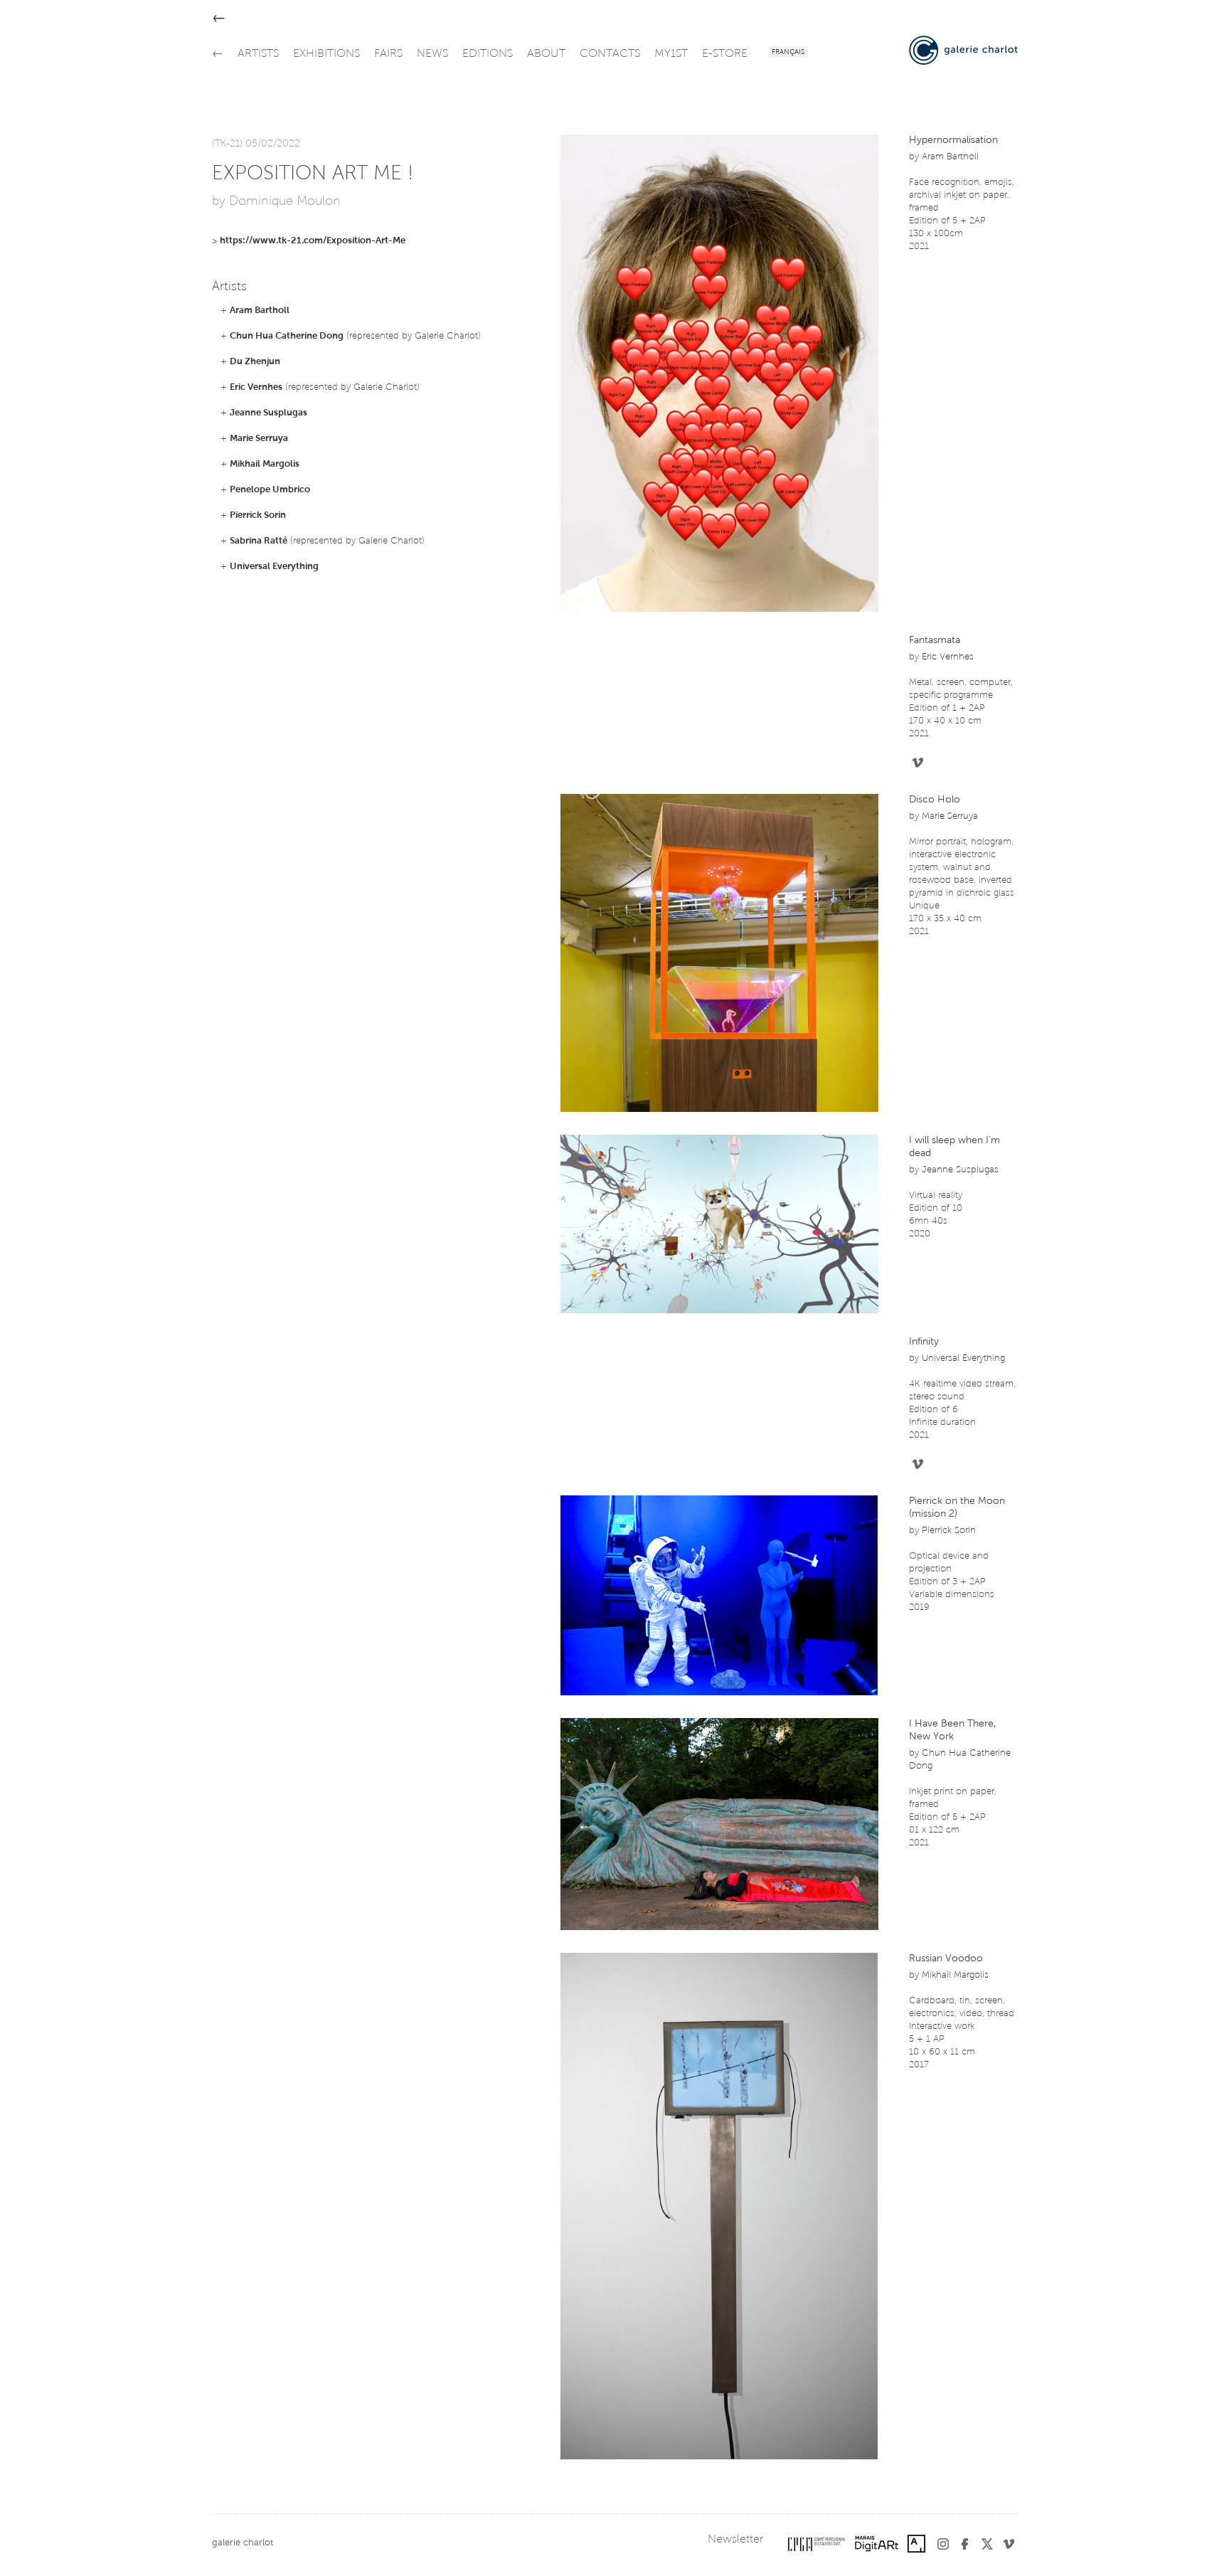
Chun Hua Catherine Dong (287, 336)
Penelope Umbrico (270, 490)
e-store (725, 54)
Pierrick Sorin (258, 515)
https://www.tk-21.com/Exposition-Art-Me (313, 241)
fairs (388, 54)
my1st (671, 54)
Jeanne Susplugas (268, 413)
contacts (610, 54)
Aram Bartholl (260, 311)
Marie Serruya (259, 439)
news (432, 54)
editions (488, 54)
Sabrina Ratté (259, 541)
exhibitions (326, 54)
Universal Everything (274, 567)
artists (258, 54)
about (546, 54)
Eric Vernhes (256, 387)
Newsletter (735, 2540)
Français (788, 53)
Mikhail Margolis (265, 464)
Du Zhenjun (255, 362)
